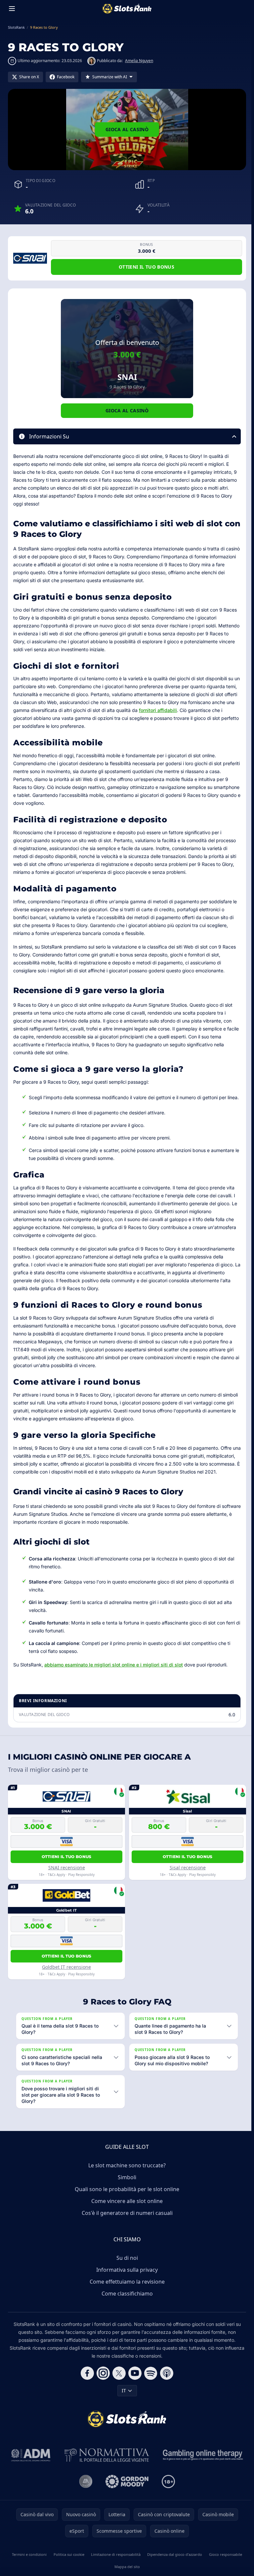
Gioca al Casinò (127, 129)
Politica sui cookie (68, 2570)
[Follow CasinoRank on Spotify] (149, 2389)
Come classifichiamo (126, 2309)
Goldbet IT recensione (66, 1967)
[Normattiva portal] (106, 2471)
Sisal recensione (188, 1867)
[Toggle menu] (12, 9)
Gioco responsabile (223, 2570)
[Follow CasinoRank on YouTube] (134, 2389)
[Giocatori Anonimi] (84, 2497)
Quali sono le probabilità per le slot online (126, 2205)
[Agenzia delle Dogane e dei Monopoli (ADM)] (30, 2471)
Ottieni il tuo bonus (147, 267)
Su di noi (126, 2274)
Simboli (126, 2193)
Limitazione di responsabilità (114, 2570)
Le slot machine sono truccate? (126, 2181)
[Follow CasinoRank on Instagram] (102, 2389)
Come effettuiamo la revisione (126, 2297)
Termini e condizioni (29, 2570)
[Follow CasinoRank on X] (118, 2389)
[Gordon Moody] (126, 2497)
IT (123, 2406)
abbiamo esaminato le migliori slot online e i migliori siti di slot (114, 1665)
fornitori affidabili (158, 710)
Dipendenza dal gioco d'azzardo (173, 2570)
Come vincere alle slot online (126, 2217)
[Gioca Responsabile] (202, 2471)
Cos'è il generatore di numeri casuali (126, 2229)
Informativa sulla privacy (126, 2286)
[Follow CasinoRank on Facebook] (86, 2389)
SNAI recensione (67, 1867)
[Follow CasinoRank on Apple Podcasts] (165, 2389)
